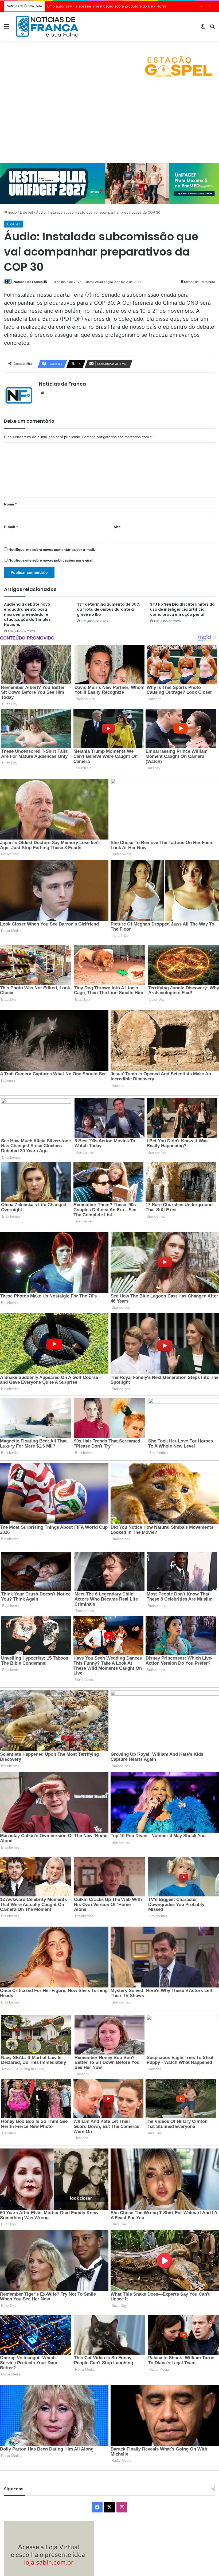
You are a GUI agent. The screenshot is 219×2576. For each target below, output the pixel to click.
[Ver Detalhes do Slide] (109, 62)
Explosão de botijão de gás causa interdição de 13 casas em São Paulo (106, 6)
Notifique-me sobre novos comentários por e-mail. (52, 550)
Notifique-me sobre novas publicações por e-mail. (52, 560)
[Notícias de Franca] (47, 26)
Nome (10, 504)
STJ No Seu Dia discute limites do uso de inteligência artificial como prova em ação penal (182, 609)
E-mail (11, 527)
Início (12, 212)
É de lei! (26, 212)
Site (117, 527)
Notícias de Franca (28, 282)
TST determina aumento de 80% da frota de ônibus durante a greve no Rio (108, 609)
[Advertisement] (109, 123)
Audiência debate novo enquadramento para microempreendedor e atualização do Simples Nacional (27, 614)
